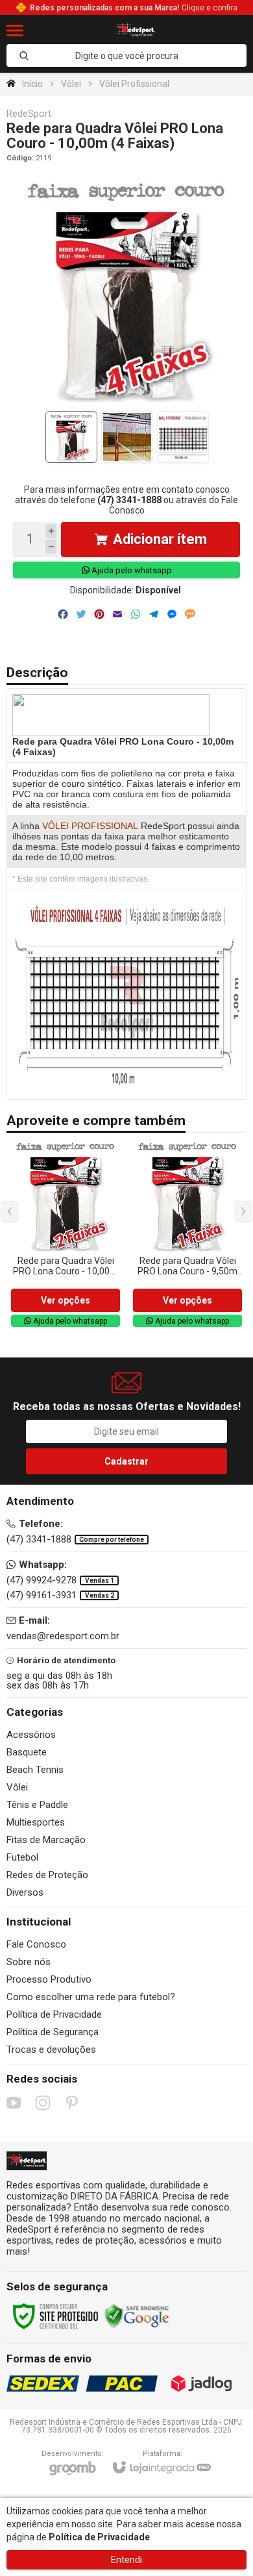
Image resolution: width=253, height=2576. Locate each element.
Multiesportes (36, 1822)
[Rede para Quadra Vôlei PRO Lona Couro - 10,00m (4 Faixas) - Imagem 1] (71, 437)
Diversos (25, 1892)
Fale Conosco (36, 1944)
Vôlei (71, 84)
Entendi (126, 2560)
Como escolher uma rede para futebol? (91, 1997)
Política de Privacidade (54, 2014)
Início (32, 84)
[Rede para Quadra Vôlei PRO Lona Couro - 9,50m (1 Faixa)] (187, 1234)
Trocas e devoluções (51, 2050)
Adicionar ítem (160, 539)
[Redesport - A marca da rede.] (135, 30)
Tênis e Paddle (37, 1805)
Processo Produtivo (49, 1979)
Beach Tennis (35, 1770)
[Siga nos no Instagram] (43, 2103)
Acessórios (31, 1735)
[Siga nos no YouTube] (14, 2103)
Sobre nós (29, 1962)
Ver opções (66, 1300)
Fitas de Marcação (46, 1840)
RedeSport (29, 114)
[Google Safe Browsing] (137, 2316)
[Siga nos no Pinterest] (72, 2103)
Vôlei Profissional (134, 84)
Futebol (22, 1857)
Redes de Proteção (47, 1875)
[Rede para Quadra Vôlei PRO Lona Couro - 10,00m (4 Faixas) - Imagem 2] (127, 437)
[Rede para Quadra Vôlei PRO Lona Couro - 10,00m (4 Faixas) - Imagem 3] (183, 437)
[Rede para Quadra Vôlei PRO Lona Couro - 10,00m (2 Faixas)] (66, 1234)
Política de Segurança (53, 2032)
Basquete (27, 1752)
